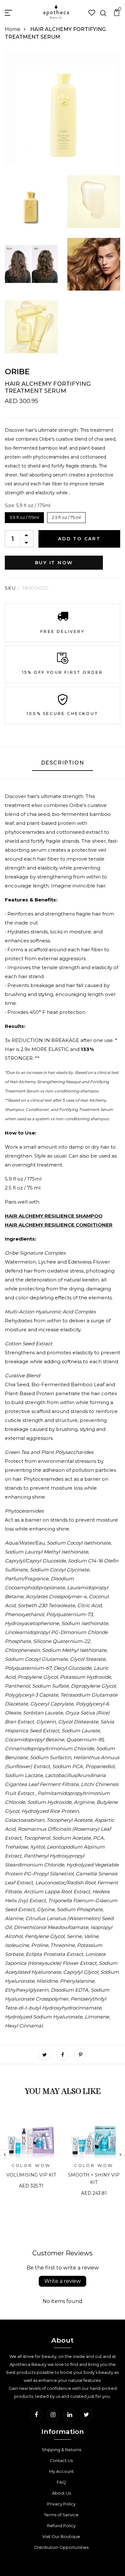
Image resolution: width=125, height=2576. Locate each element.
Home (13, 29)
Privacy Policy (61, 2504)
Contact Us (61, 2460)
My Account (61, 2471)
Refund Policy (61, 2526)
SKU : (12, 588)
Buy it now (54, 563)
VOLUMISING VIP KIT (31, 2175)
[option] (31, 2154)
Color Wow (31, 2166)
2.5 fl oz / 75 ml (67, 516)
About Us (61, 2493)
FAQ (61, 2482)
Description (63, 763)
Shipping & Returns (61, 2450)
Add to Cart (79, 539)
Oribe (17, 372)
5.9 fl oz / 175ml (24, 516)
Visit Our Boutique (61, 2536)
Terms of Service (61, 2515)
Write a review (63, 2281)
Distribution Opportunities (61, 2547)
